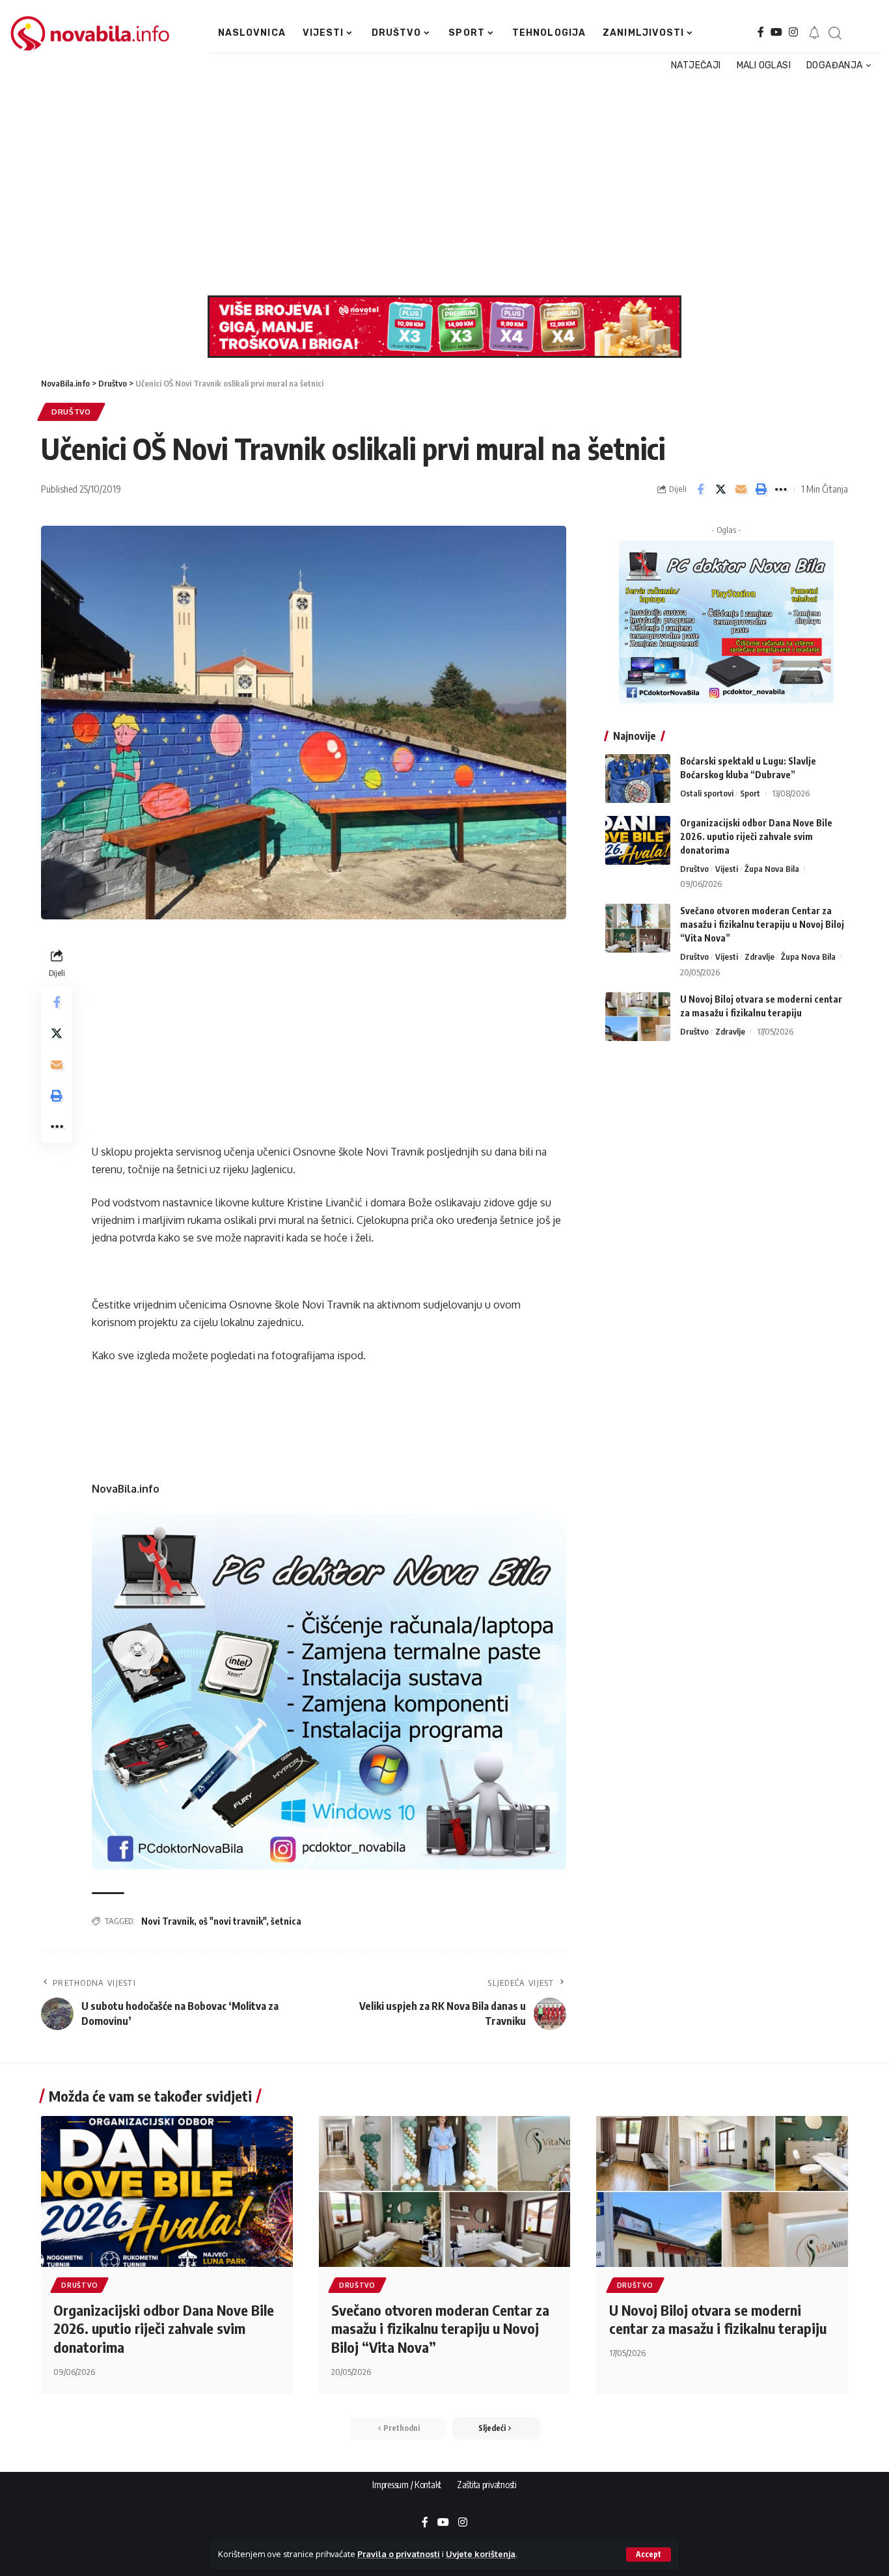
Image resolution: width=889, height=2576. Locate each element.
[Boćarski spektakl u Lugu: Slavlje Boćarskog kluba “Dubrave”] (638, 779)
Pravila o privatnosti (399, 2554)
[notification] (814, 33)
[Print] (761, 489)
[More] (781, 489)
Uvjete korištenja (481, 2554)
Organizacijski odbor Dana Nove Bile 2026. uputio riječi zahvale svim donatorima (756, 836)
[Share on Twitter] (720, 489)
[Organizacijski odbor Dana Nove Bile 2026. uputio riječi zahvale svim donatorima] (638, 840)
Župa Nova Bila (772, 869)
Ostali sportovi (707, 793)
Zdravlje (759, 956)
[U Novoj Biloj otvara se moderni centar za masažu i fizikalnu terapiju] (638, 1017)
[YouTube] (776, 32)
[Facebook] (761, 32)
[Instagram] (793, 32)
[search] (834, 33)
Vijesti (727, 869)
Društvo (71, 412)
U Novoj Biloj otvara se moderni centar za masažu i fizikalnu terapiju (718, 2319)
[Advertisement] (439, 185)
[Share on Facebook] (700, 489)
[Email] (741, 489)
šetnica (286, 1921)
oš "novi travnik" (232, 1921)
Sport (750, 793)
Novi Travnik (168, 1921)
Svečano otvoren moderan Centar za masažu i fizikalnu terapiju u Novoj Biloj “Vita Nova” (762, 924)
